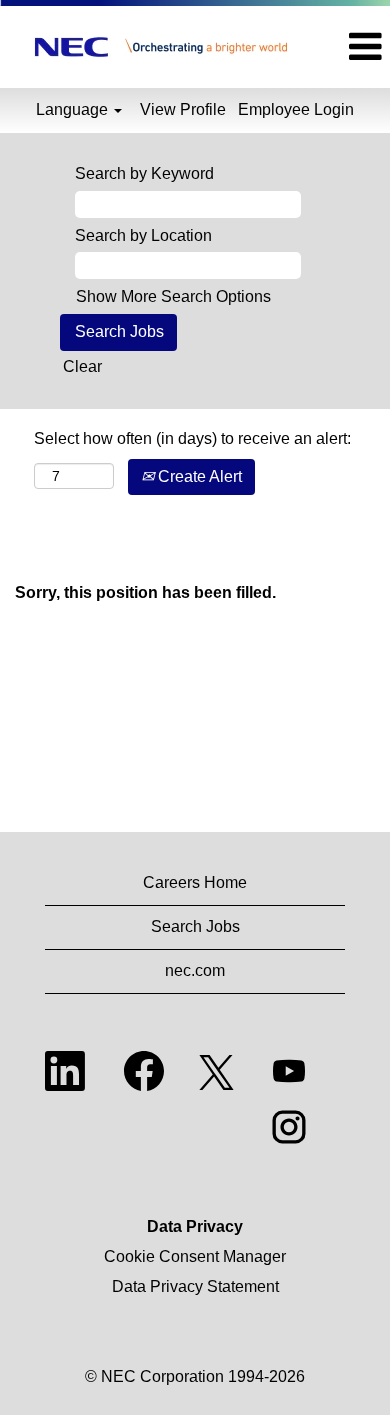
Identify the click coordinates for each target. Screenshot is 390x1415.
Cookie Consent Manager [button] (195, 1256)
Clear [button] (82, 366)
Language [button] (74, 109)
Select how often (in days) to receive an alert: (192, 438)
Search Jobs (195, 926)
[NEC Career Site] (161, 47)
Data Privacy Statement (195, 1286)
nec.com (195, 970)
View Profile (183, 109)
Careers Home (195, 882)
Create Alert (198, 476)
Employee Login (296, 109)
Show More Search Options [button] (173, 296)
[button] (356, 47)
